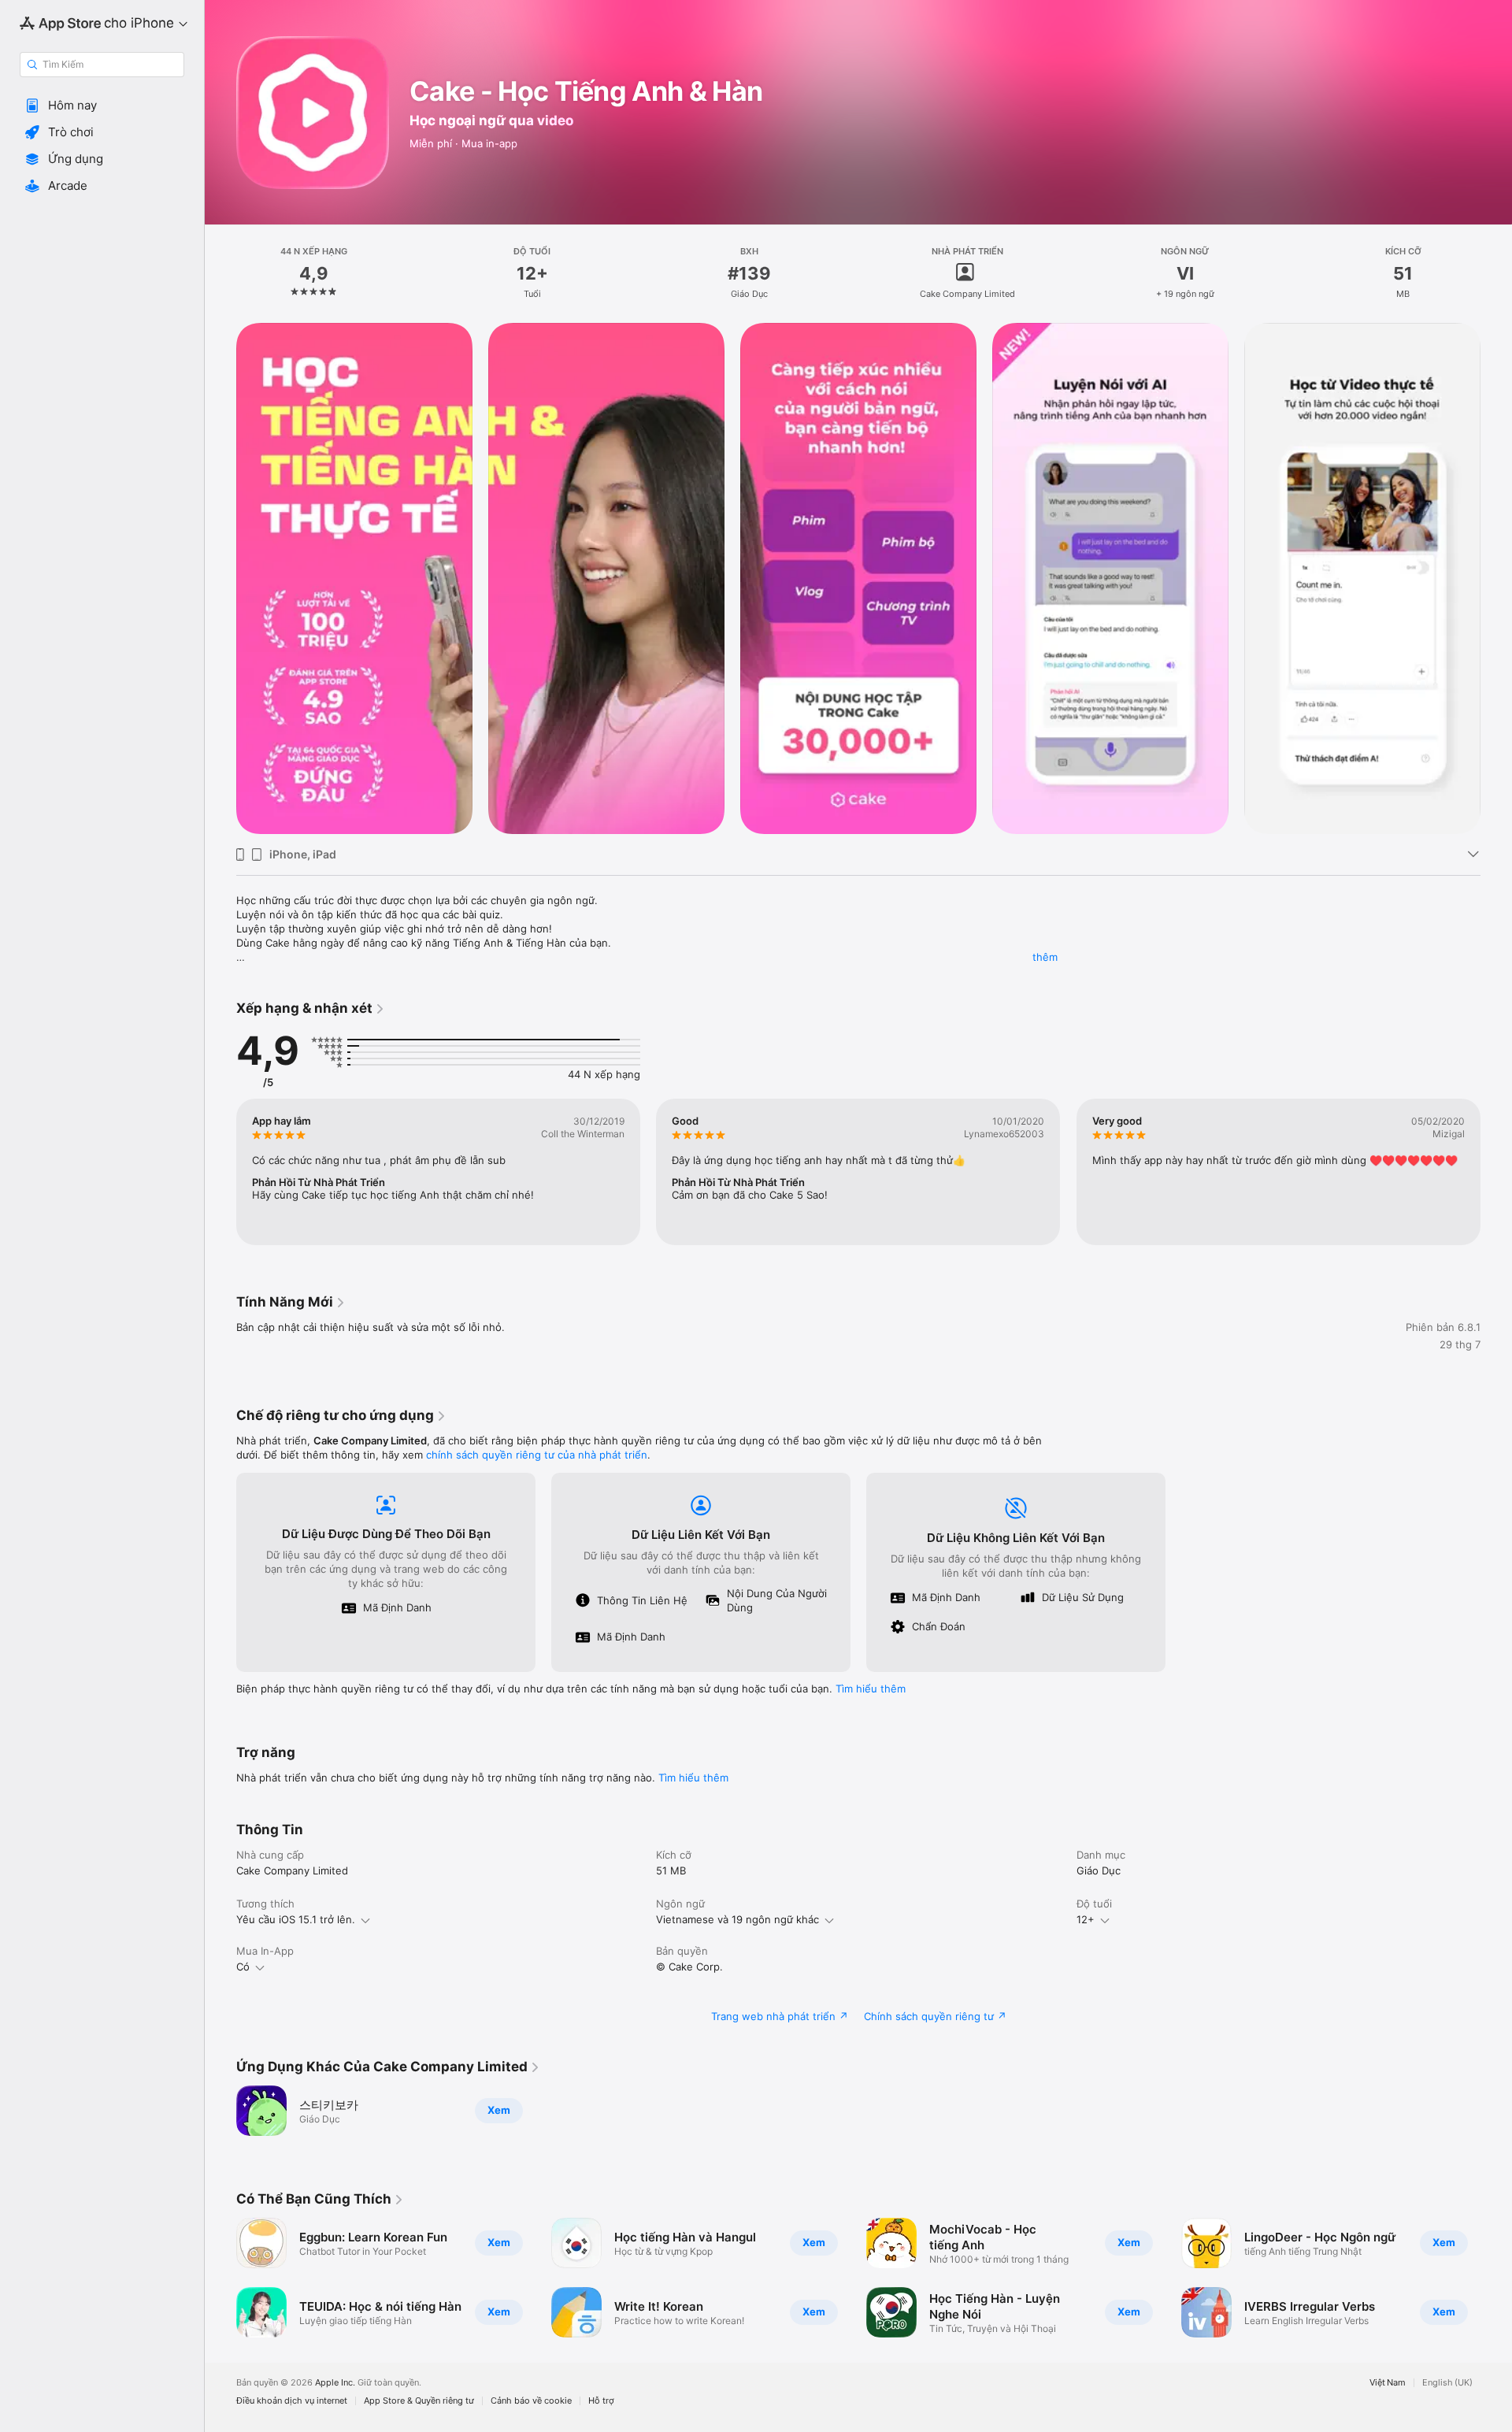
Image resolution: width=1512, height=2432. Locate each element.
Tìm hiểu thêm (871, 1689)
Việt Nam (1388, 2383)
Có (243, 1967)
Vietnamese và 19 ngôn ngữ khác (737, 1919)
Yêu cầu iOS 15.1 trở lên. (296, 1919)
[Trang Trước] (220, 579)
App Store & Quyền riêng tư (419, 2401)
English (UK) (1447, 2383)
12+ (1086, 1919)
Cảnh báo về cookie (531, 2401)
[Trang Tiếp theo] (1496, 579)
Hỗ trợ (601, 2401)
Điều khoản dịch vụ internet (292, 2401)
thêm (1045, 957)
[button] (102, 106)
